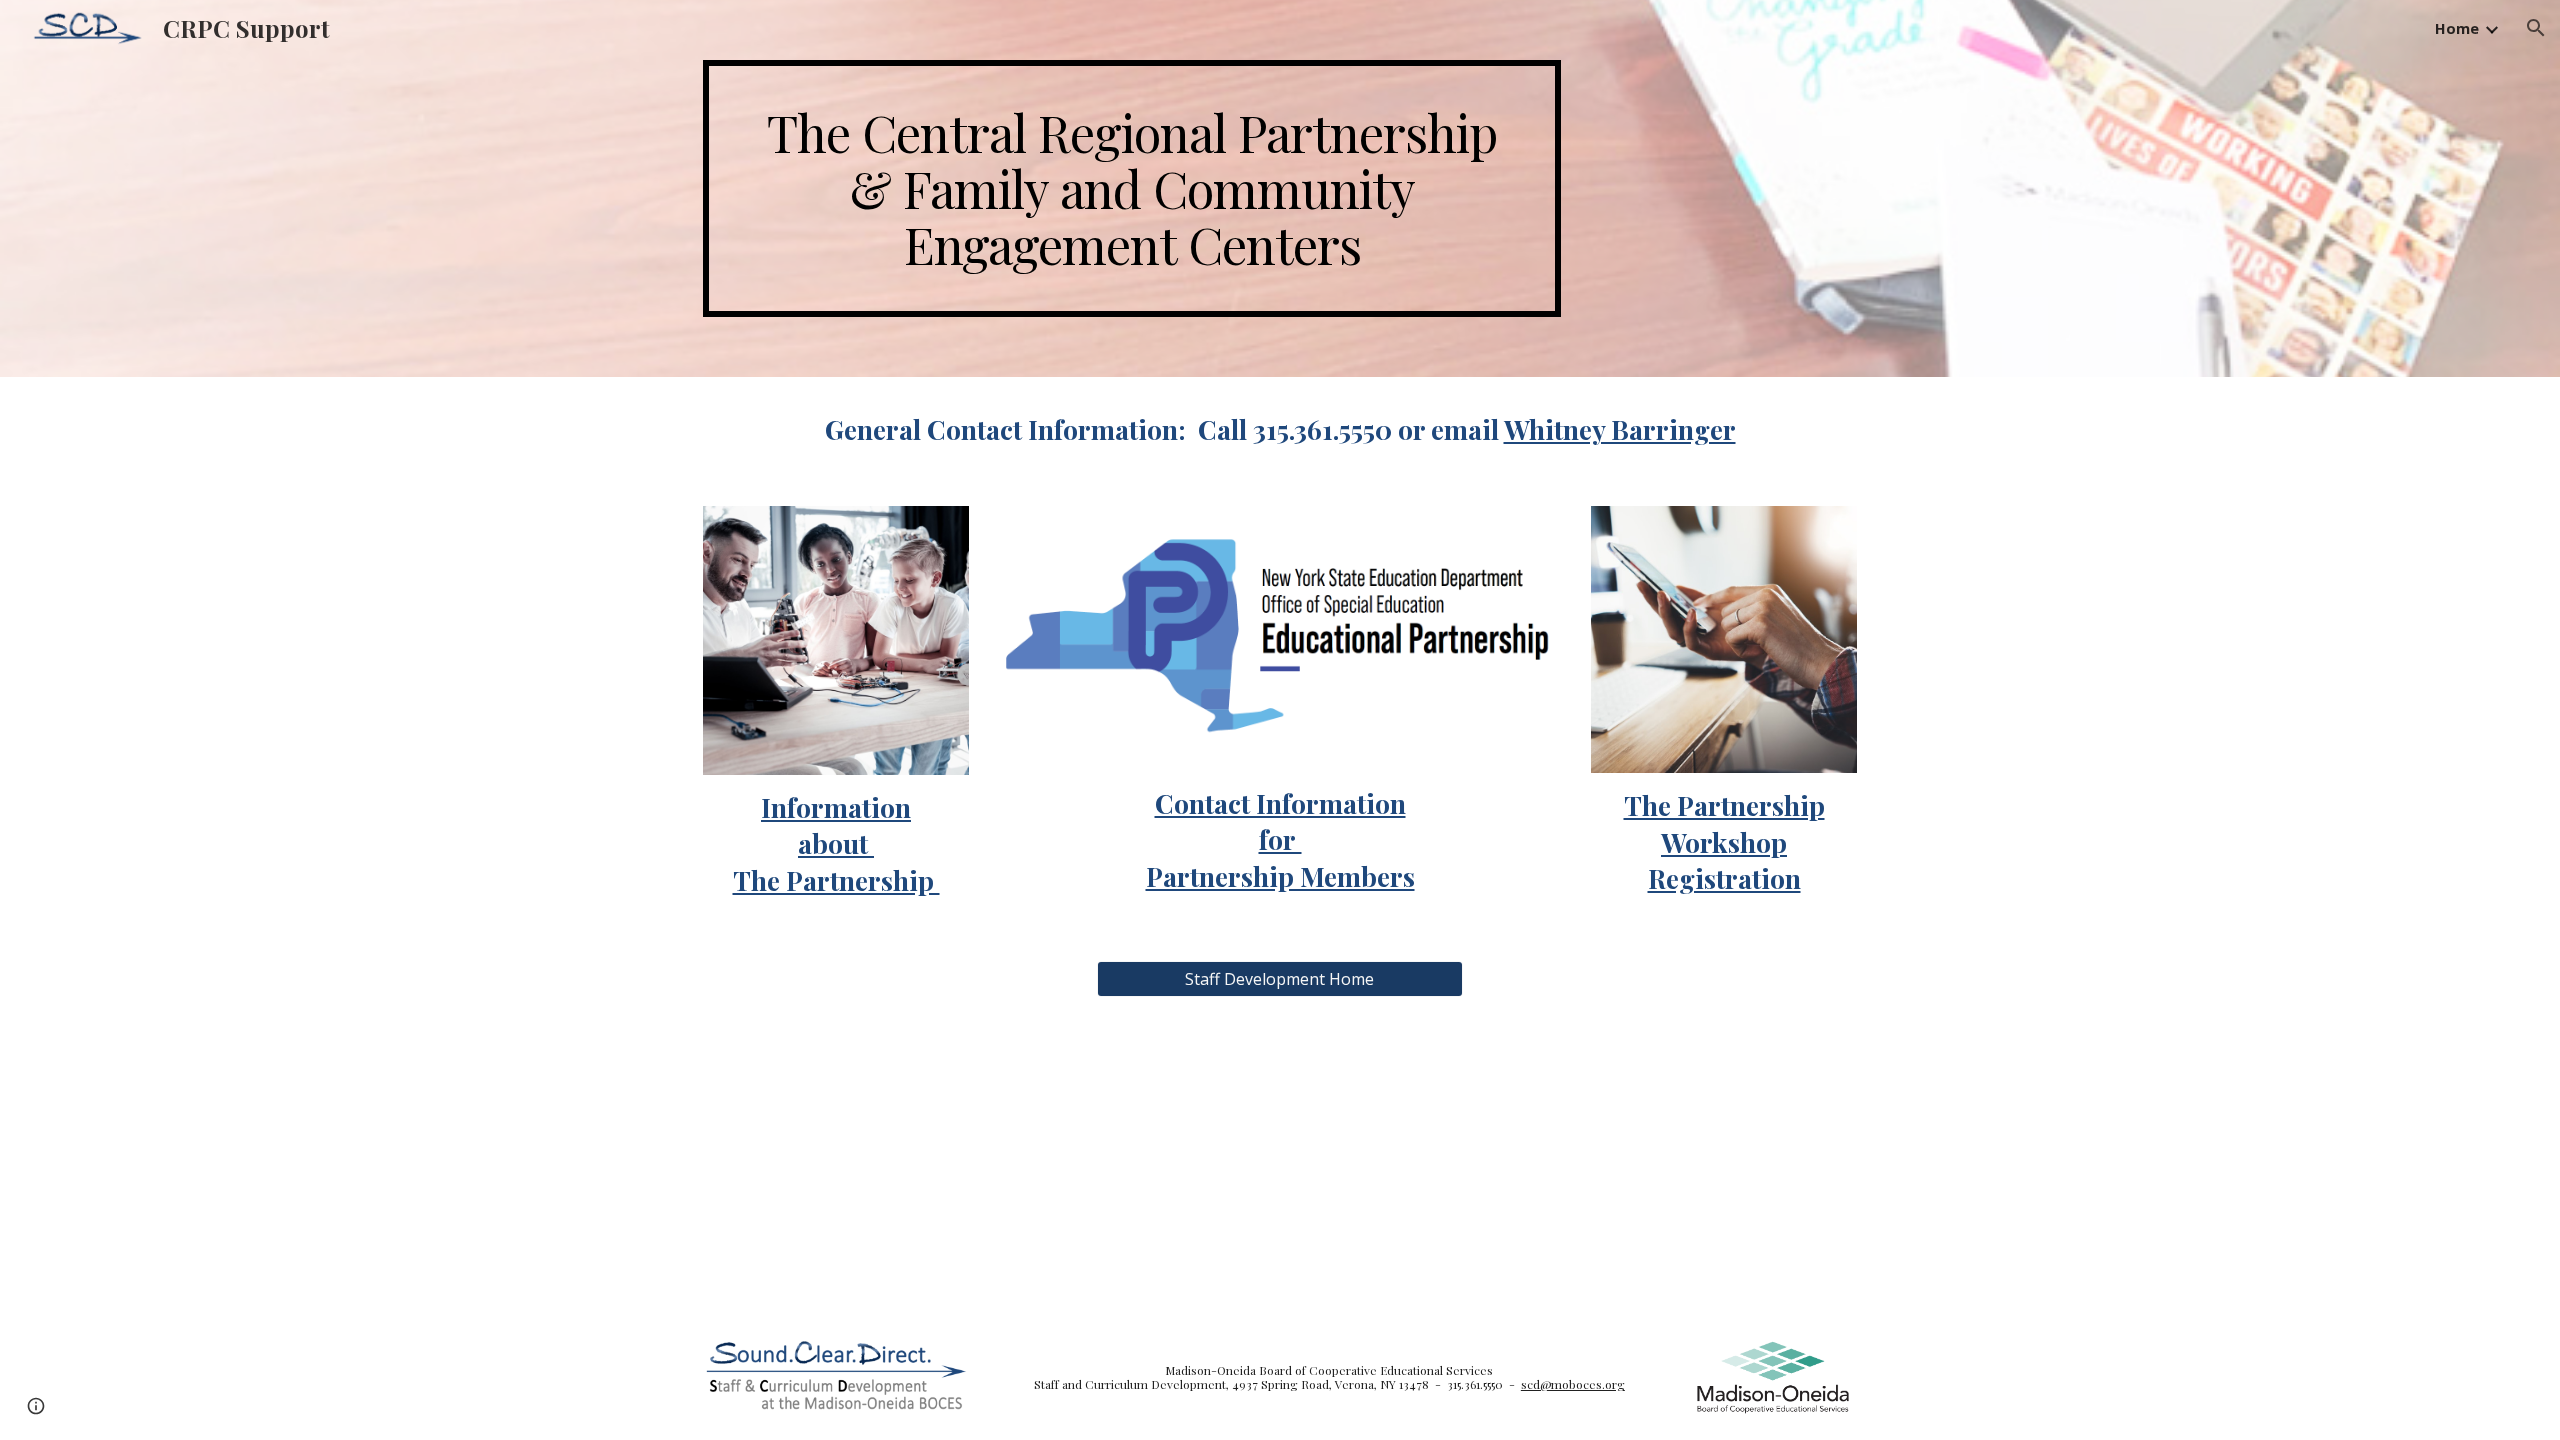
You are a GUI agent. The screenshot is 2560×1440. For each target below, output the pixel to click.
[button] (2536, 28)
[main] (1132, 188)
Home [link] (2457, 28)
